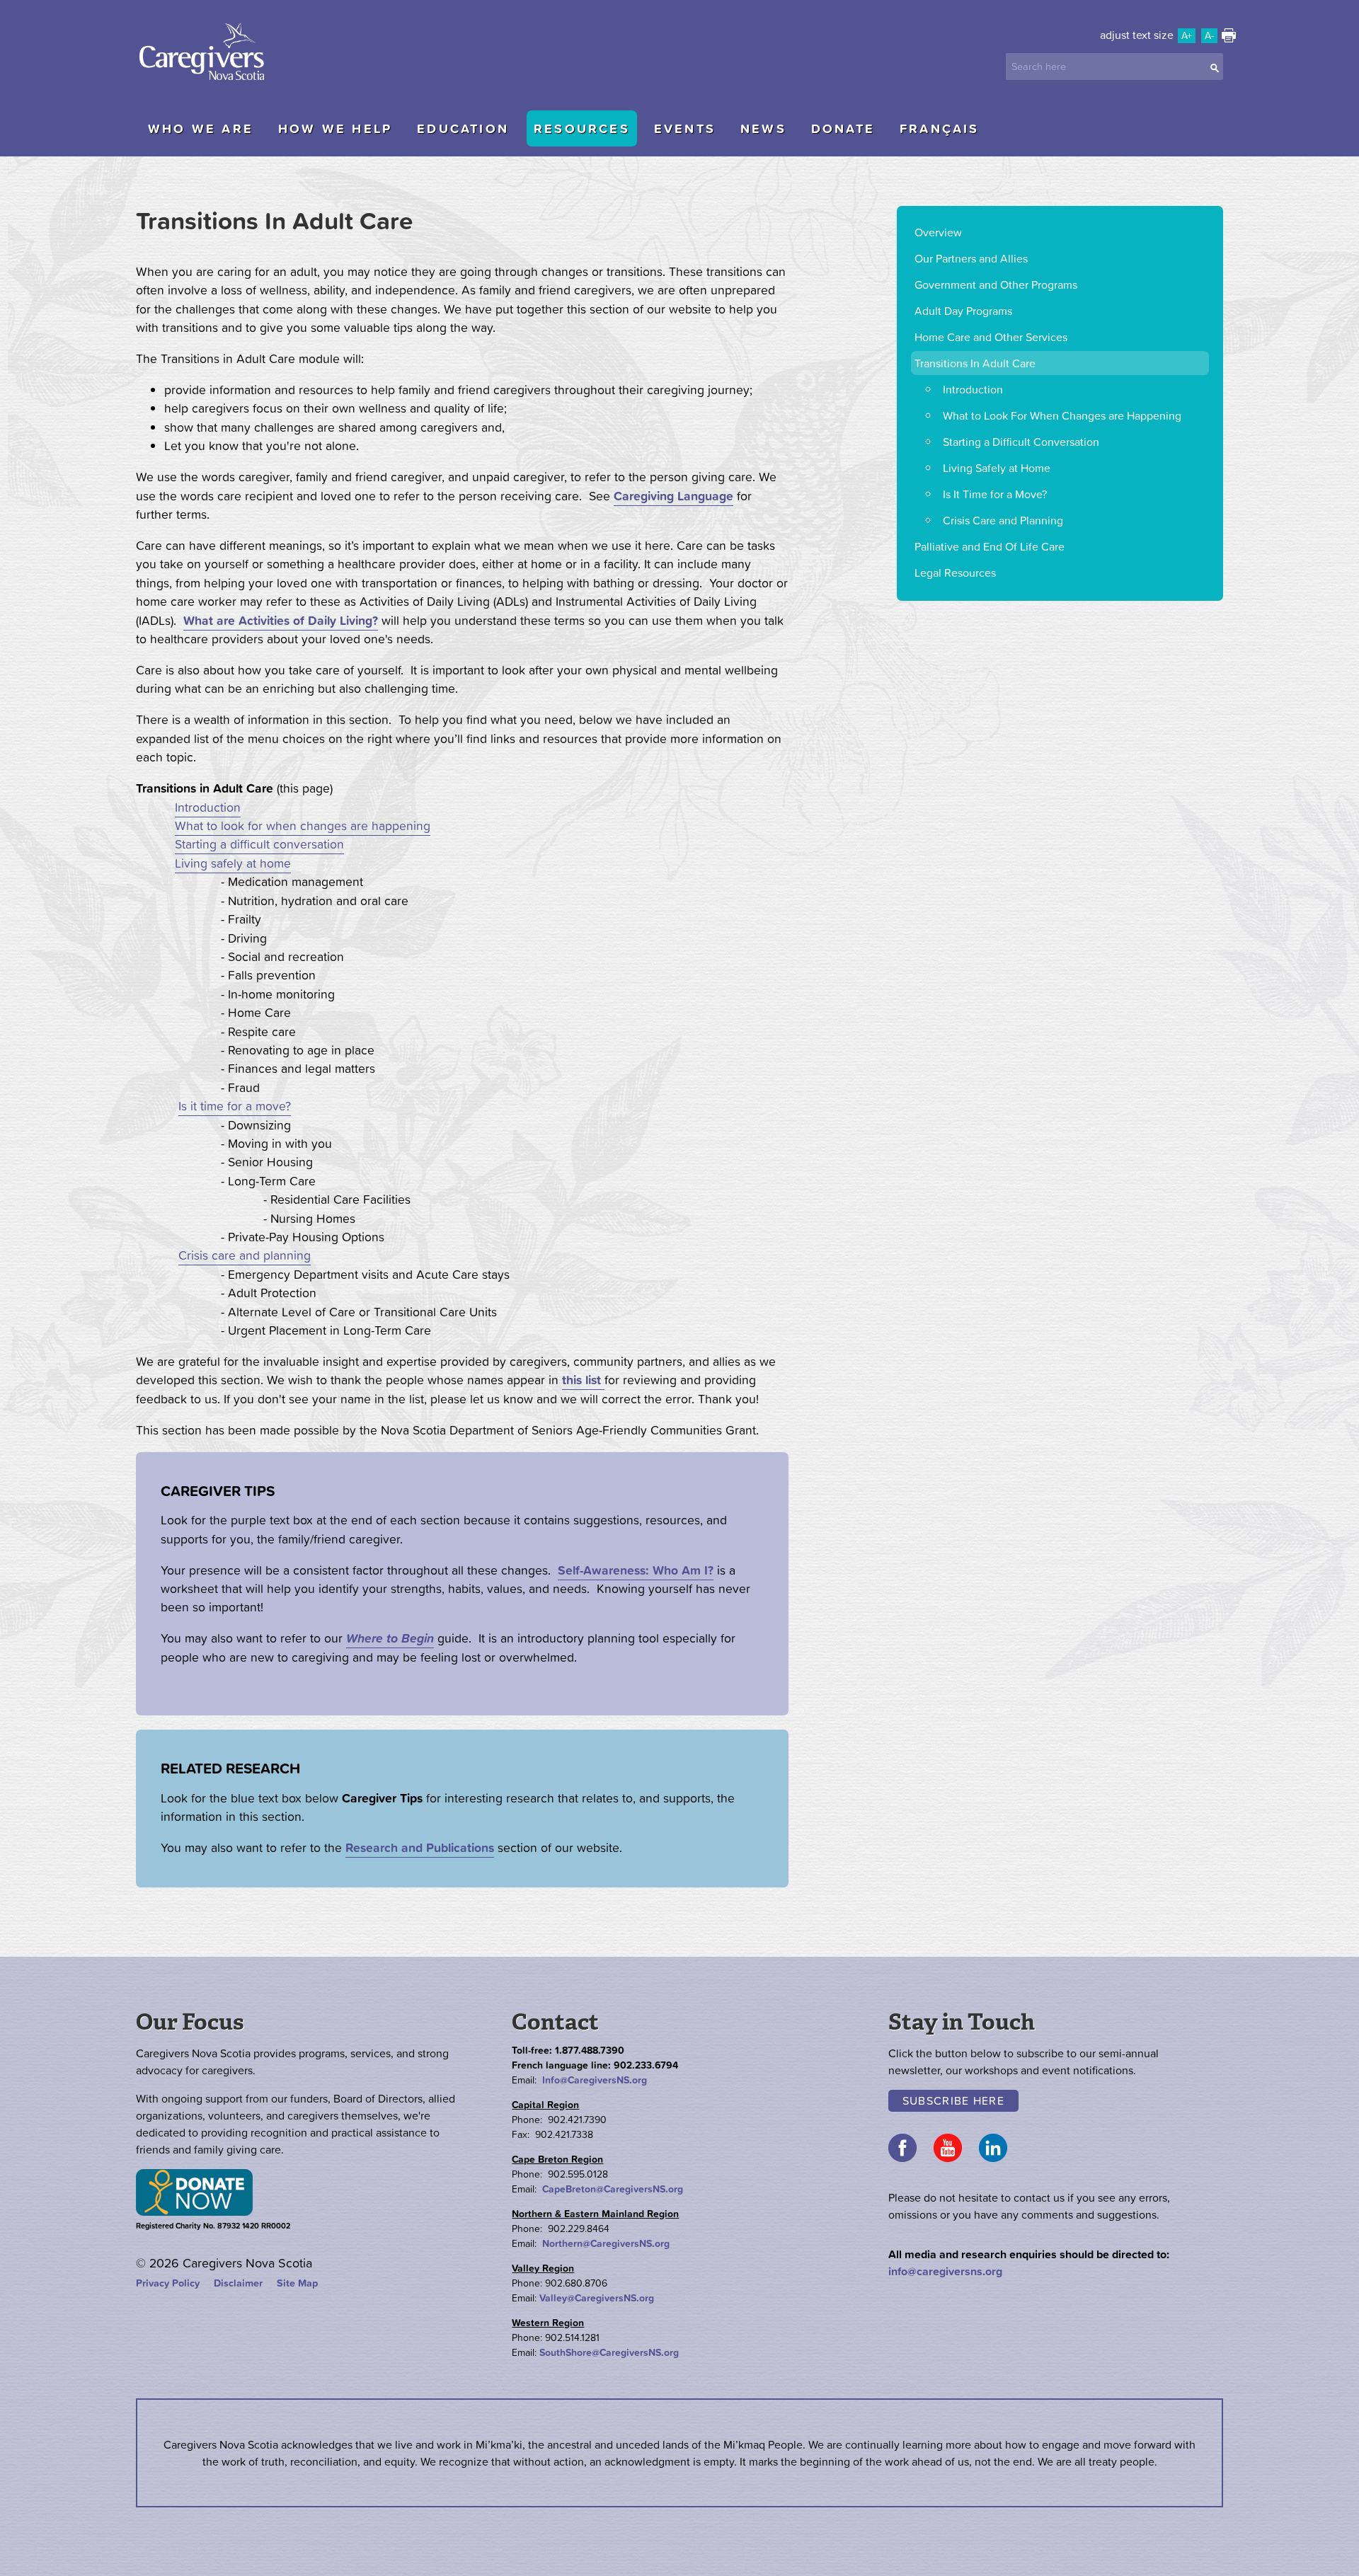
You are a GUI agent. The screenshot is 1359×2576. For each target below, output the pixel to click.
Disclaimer (238, 2283)
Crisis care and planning (245, 1255)
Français (940, 128)
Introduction (208, 807)
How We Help (335, 128)
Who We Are (201, 128)
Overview (938, 232)
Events (685, 128)
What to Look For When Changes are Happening (1062, 415)
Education (463, 128)
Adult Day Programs (963, 311)
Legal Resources (955, 573)
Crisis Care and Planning (1003, 520)
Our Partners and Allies (971, 258)
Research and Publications (420, 1848)
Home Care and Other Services (991, 337)
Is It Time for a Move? (995, 494)
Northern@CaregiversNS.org (606, 2243)
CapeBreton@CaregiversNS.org (613, 2189)
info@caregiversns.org (945, 2271)
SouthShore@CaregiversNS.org (609, 2352)
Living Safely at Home (997, 468)
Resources (582, 128)
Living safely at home (233, 863)
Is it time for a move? (235, 1106)
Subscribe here (953, 2100)
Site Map (297, 2283)
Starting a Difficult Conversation (1021, 442)
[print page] (1229, 38)
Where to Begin (390, 1638)
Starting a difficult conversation (259, 844)
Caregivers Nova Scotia (207, 53)
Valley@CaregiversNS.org (597, 2298)
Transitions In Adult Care (975, 363)
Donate (843, 128)
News (763, 128)
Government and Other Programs (996, 284)
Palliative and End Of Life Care (990, 546)
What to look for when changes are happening (303, 826)
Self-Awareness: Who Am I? (636, 1570)
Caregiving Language (673, 496)
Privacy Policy (168, 2283)
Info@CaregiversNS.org (595, 2080)
